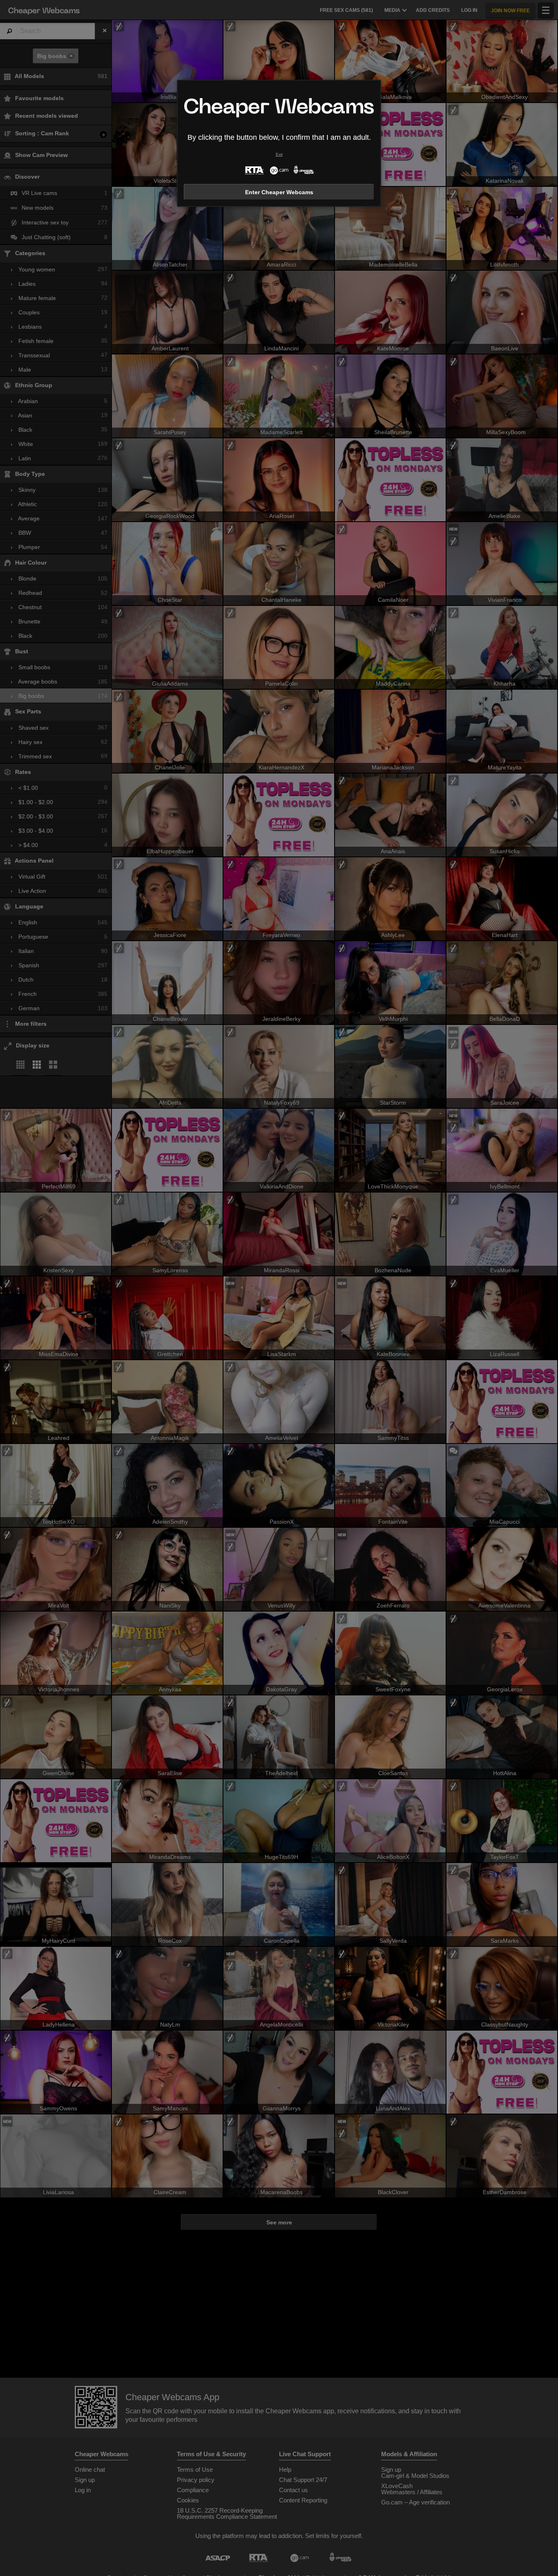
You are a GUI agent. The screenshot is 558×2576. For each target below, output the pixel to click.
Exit (279, 154)
